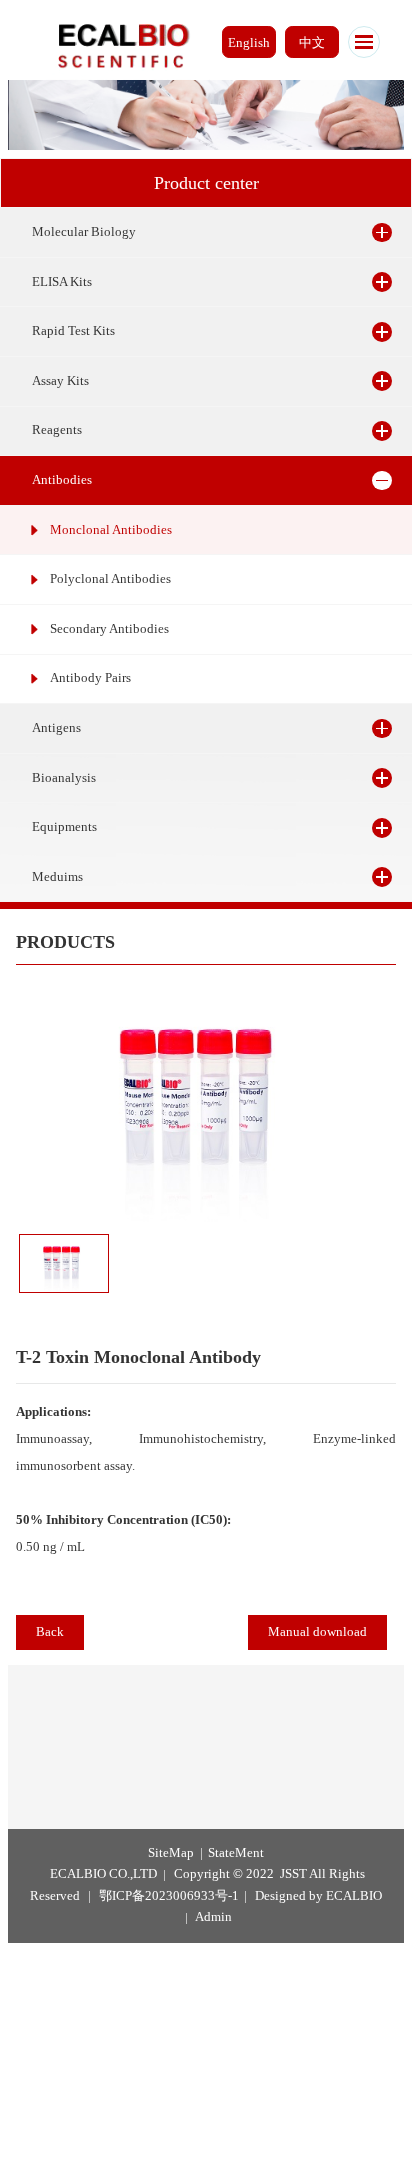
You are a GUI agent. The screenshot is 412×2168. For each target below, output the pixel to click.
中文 (312, 43)
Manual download (317, 1632)
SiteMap (171, 1853)
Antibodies (62, 480)
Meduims (57, 877)
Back (50, 1632)
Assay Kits (60, 381)
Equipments (64, 827)
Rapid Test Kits (73, 331)
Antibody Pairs (90, 678)
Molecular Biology (84, 232)
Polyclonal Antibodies (110, 579)
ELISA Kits (62, 282)
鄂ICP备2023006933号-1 (169, 1896)
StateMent (236, 1853)
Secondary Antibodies (109, 629)
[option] (206, 1100)
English (249, 43)
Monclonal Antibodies (111, 530)
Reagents (57, 430)
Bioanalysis (64, 778)
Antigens (56, 728)
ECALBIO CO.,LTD (103, 1874)
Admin (213, 1917)
